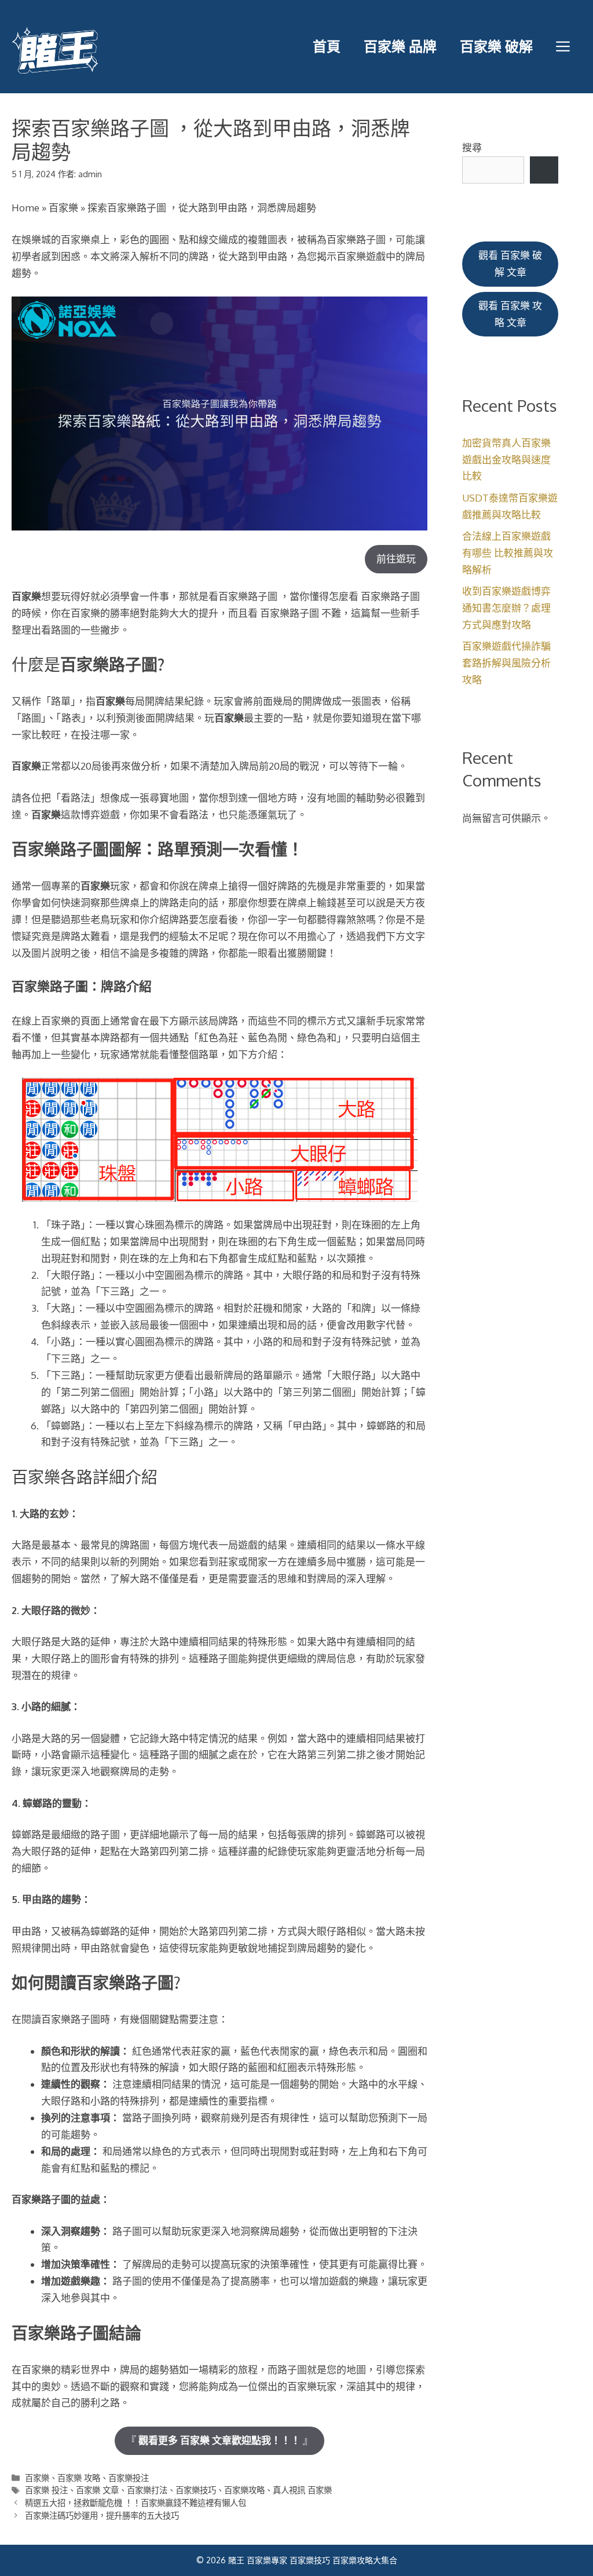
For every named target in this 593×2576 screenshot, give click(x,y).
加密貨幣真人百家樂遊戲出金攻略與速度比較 (506, 460)
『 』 (219, 2440)
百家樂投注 (129, 2478)
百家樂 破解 (496, 46)
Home (25, 208)
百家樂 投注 (46, 2490)
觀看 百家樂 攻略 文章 (510, 314)
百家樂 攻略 (79, 2478)
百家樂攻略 (244, 2490)
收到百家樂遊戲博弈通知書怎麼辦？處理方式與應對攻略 (506, 608)
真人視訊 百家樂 (302, 2490)
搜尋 (472, 147)
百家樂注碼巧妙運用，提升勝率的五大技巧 (102, 2515)
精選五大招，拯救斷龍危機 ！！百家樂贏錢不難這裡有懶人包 (136, 2502)
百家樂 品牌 (400, 46)
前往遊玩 (396, 559)
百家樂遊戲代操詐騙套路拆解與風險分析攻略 (506, 663)
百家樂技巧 (196, 2490)
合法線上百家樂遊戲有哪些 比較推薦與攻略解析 (508, 553)
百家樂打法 (147, 2490)
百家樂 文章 (97, 2490)
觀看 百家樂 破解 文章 (510, 264)
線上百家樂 (46, 1021)
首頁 (327, 46)
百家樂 (63, 208)
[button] (563, 46)
